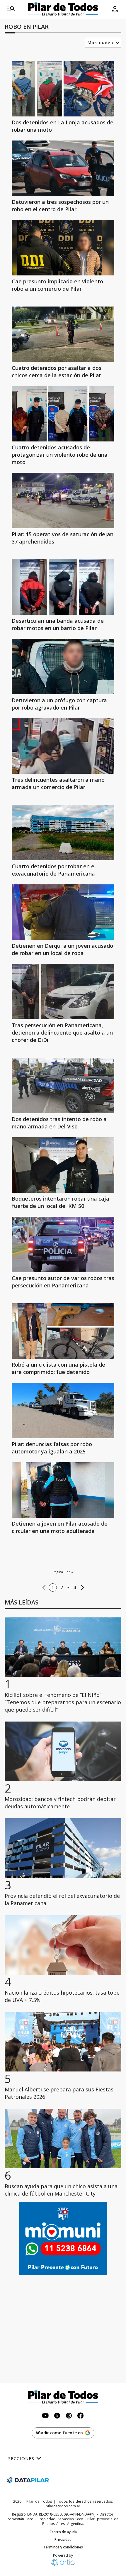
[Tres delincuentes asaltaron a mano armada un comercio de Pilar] (63, 746)
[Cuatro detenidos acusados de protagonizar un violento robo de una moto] (63, 414)
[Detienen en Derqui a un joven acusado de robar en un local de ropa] (63, 912)
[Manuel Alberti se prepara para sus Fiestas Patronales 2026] (63, 2042)
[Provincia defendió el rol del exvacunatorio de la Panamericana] (63, 1848)
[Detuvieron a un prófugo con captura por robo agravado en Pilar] (63, 667)
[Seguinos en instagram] (69, 2416)
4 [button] (75, 1587)
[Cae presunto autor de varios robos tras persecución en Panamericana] (63, 1244)
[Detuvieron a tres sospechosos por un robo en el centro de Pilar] (63, 168)
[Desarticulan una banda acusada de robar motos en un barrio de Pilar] (63, 587)
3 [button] (68, 1587)
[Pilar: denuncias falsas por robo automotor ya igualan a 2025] (63, 1410)
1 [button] (53, 1587)
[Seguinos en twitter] (57, 2416)
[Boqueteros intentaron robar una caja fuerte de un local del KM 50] (63, 1165)
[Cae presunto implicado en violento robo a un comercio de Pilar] (63, 248)
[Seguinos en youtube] (45, 2416)
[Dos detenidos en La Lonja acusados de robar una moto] (63, 89)
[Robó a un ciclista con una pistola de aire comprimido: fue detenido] (63, 1331)
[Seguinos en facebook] (81, 2416)
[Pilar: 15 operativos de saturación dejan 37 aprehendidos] (63, 501)
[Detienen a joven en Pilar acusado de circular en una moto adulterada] (63, 1490)
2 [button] (62, 1587)
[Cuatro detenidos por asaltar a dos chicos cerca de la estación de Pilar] (63, 334)
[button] (44, 1588)
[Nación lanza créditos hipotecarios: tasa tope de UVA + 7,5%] (63, 1945)
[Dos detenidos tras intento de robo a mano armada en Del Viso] (63, 1085)
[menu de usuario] (115, 9)
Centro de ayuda (63, 2532)
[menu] (11, 9)
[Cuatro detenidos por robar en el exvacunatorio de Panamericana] (63, 833)
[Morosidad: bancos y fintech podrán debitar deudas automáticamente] (63, 1751)
